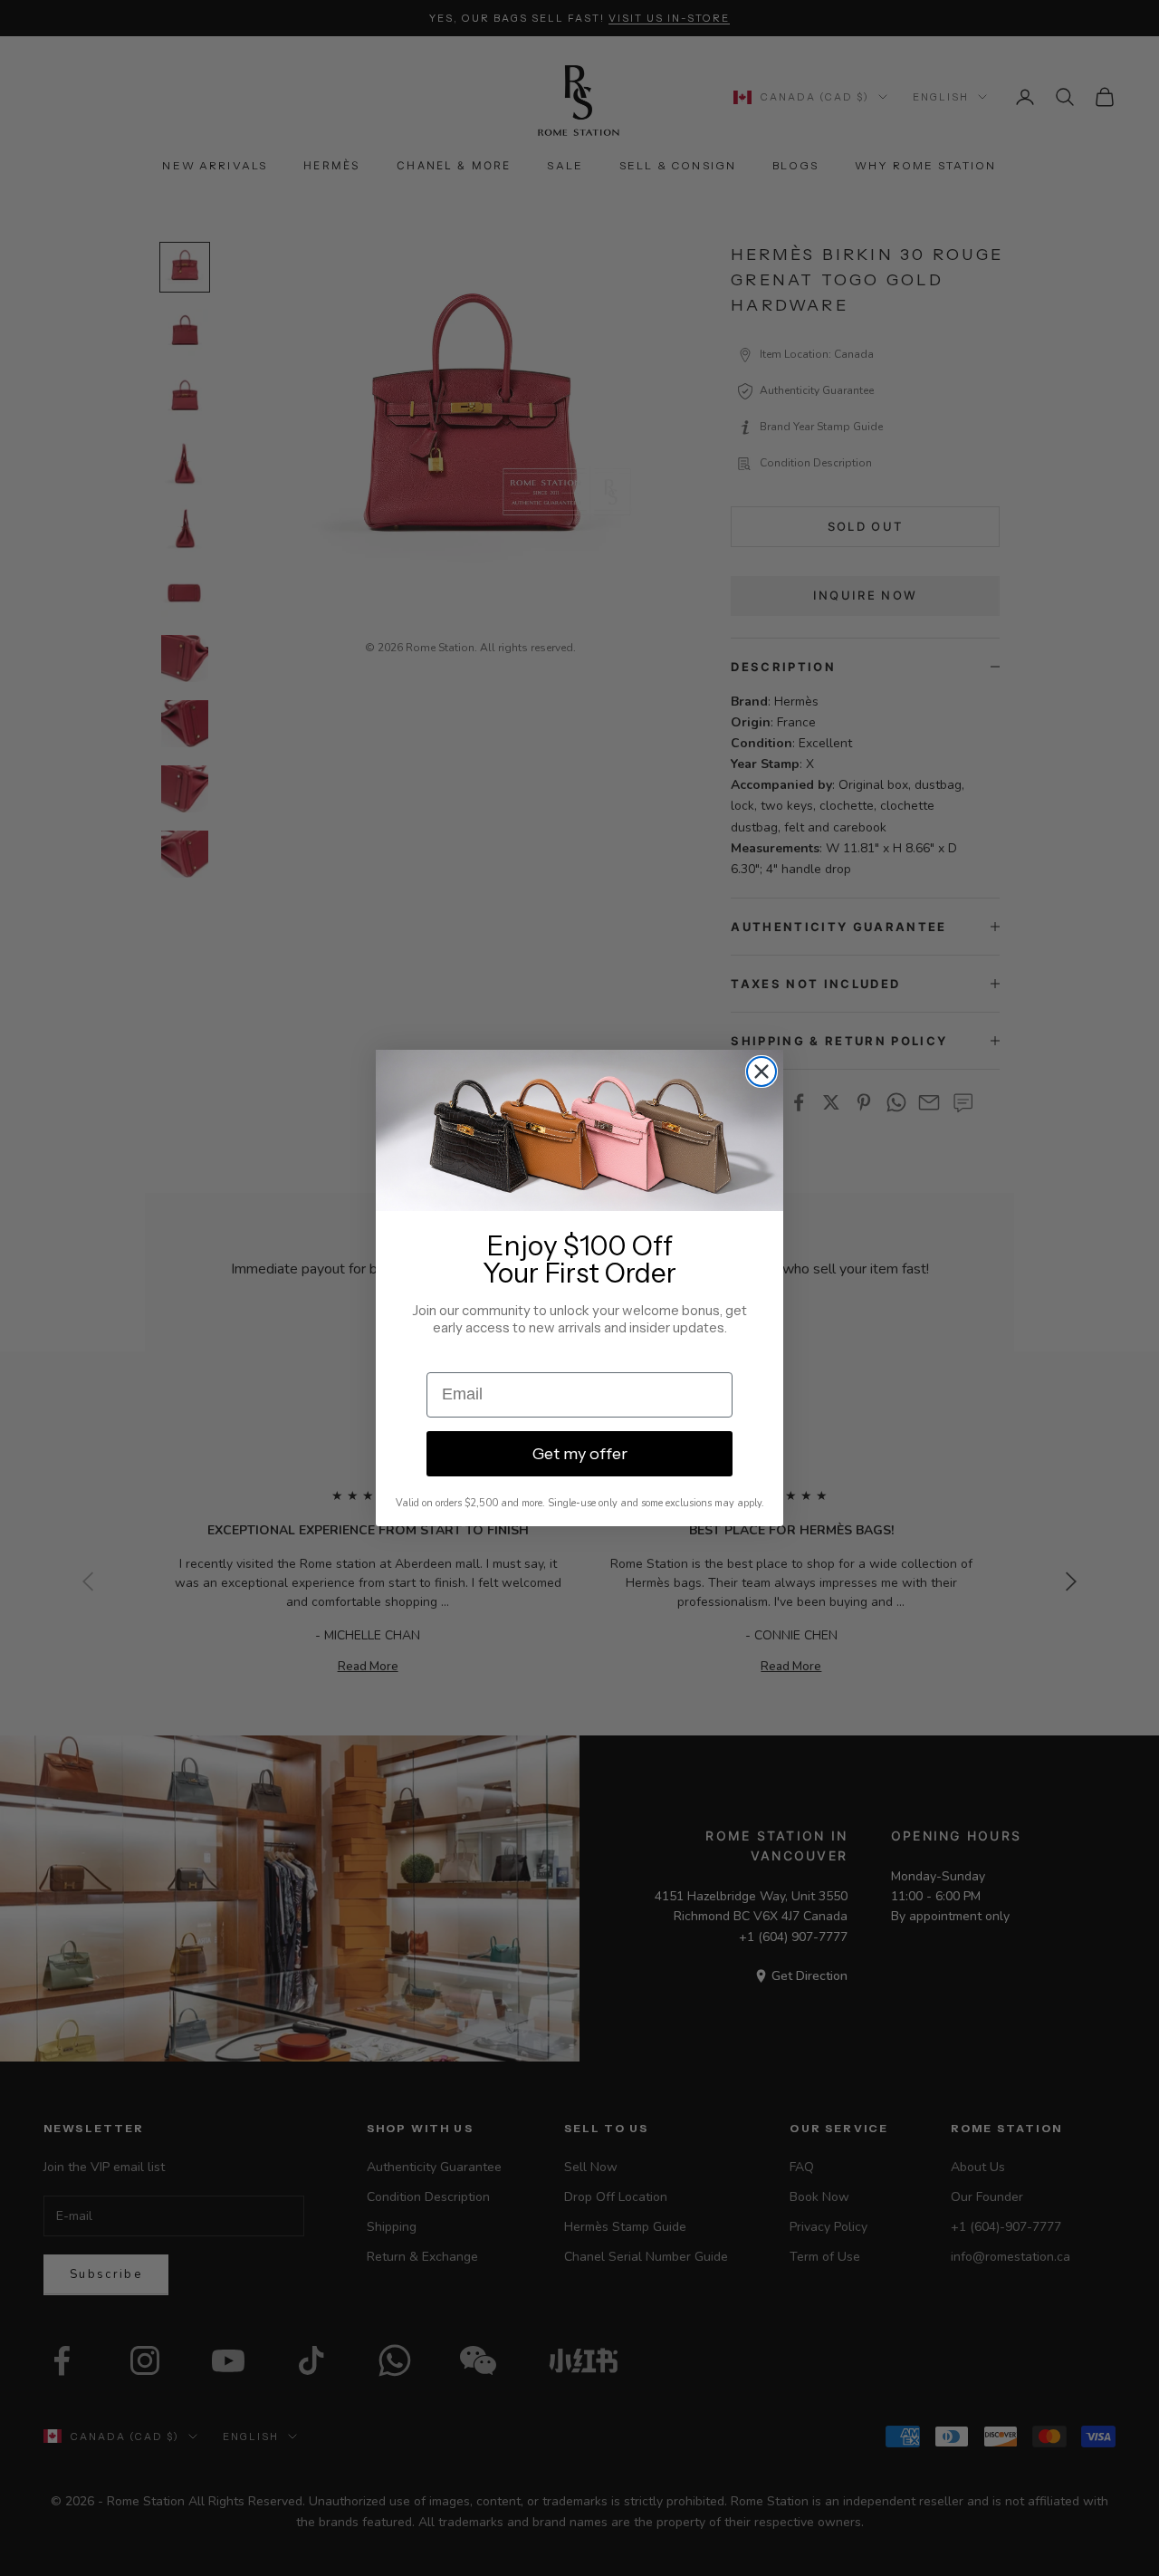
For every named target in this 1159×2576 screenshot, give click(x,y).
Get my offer (580, 1454)
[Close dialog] (761, 1072)
